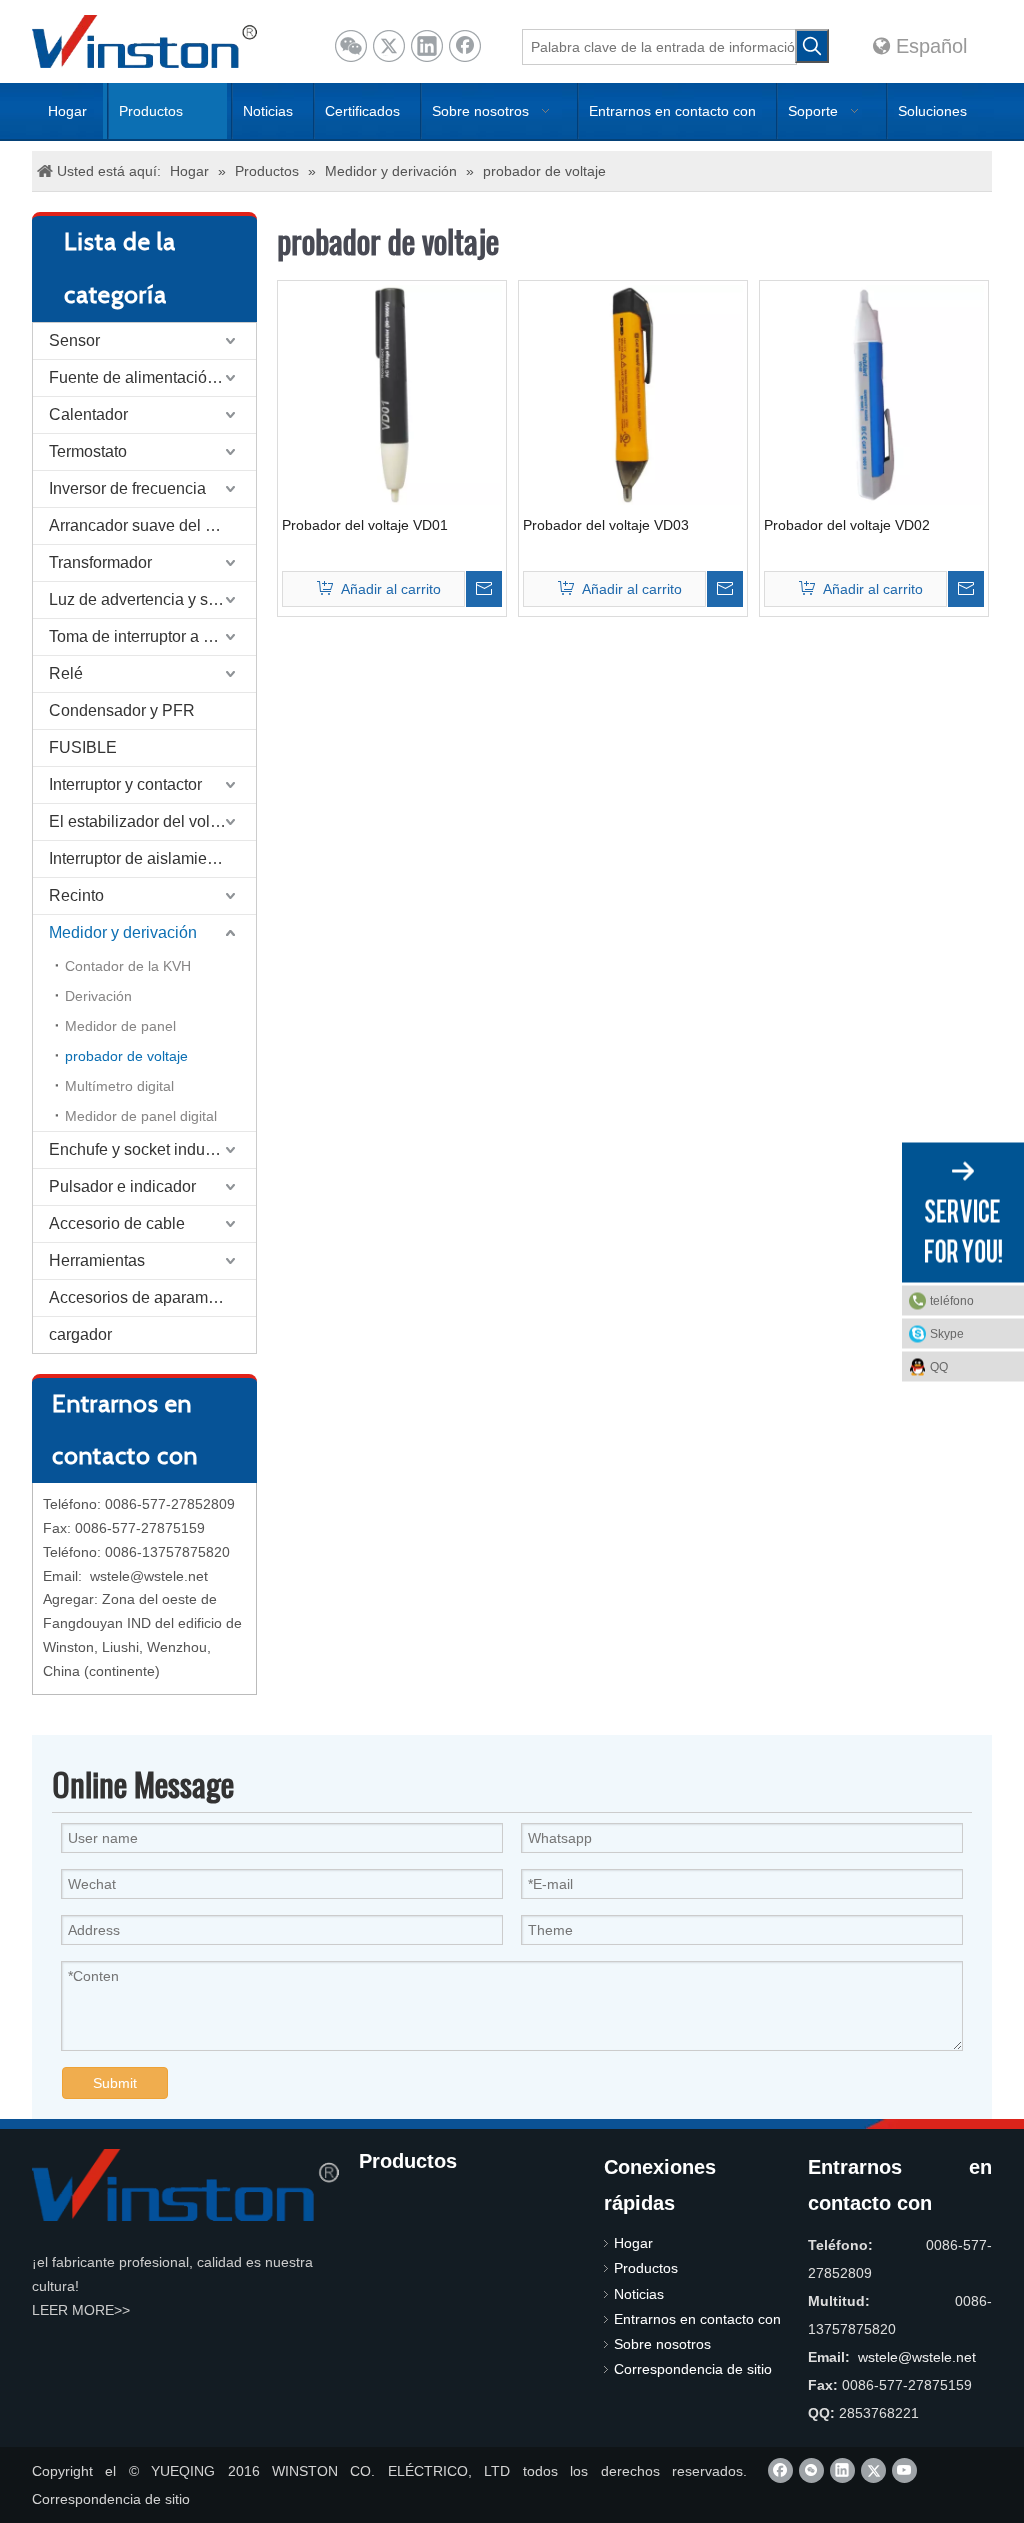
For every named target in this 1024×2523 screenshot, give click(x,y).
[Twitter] (389, 46)
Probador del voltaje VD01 (365, 525)
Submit (115, 2083)
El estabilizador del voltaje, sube (152, 821)
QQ (939, 1366)
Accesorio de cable (117, 1223)
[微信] (351, 46)
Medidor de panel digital (141, 1116)
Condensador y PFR (122, 710)
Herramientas (97, 1260)
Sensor (74, 340)
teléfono (952, 1300)
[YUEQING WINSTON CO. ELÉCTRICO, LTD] (185, 2185)
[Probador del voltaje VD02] (874, 393)
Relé (66, 673)
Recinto (76, 895)
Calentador (88, 414)
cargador (80, 1334)
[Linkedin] (427, 46)
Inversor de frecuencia (127, 488)
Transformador (100, 562)
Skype (947, 1333)
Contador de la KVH (128, 966)
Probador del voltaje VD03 (606, 525)
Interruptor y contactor (125, 784)
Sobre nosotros (662, 2344)
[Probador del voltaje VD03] (633, 393)
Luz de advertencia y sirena (146, 599)
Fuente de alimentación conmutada (152, 377)
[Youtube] (904, 2470)
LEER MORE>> (81, 2310)
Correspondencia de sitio (693, 2369)
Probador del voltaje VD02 (847, 525)
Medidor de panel (120, 1026)
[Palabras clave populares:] (812, 46)
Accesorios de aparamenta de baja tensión (152, 1297)
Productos (646, 2268)
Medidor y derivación (123, 932)
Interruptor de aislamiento (139, 858)
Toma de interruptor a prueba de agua (152, 636)
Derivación (98, 996)
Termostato (88, 451)
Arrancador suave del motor (147, 525)
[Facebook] (465, 46)
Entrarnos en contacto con (697, 2319)
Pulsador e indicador (122, 1186)
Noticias (639, 2294)
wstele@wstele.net (149, 1576)
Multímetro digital (119, 1086)
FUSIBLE (83, 747)
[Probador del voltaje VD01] (392, 393)
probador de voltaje (126, 1056)
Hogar (633, 2243)
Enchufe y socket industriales (152, 1149)
